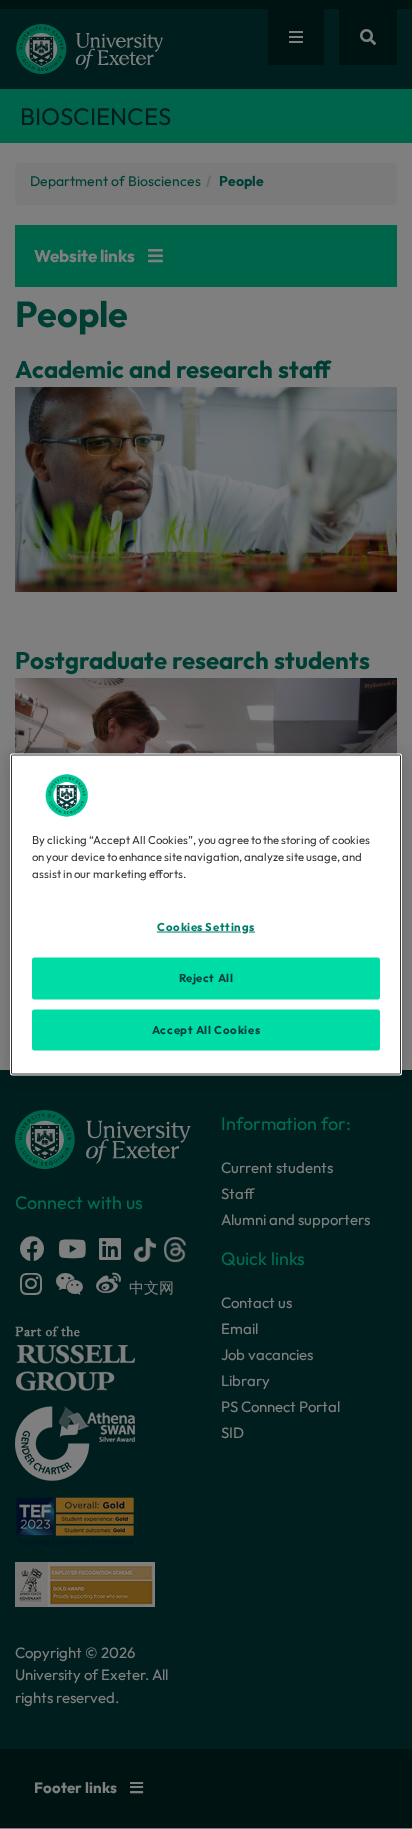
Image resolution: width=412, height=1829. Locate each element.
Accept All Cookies (206, 1029)
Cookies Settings (206, 926)
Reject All (206, 977)
